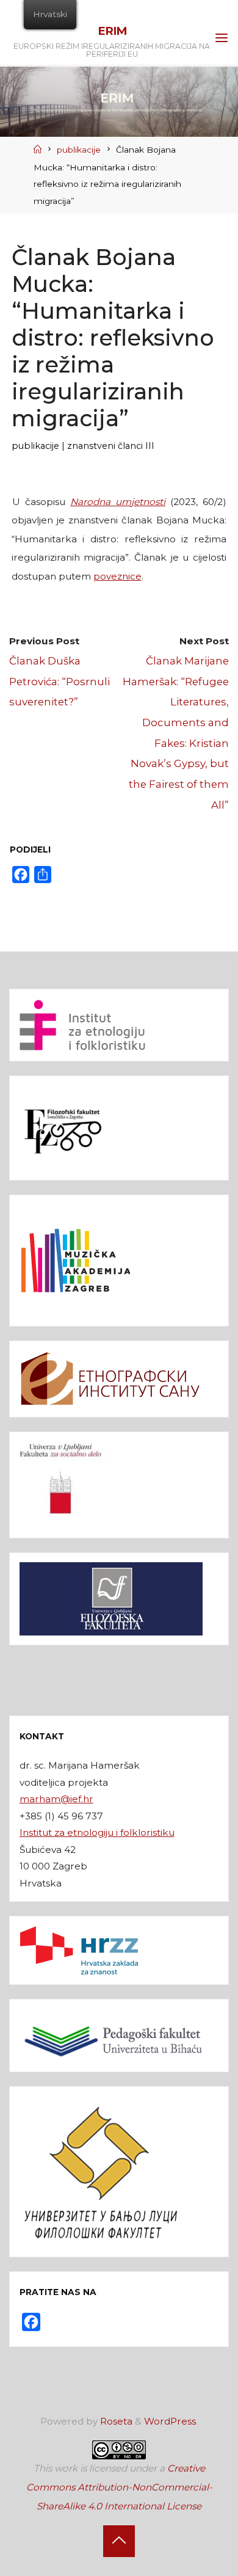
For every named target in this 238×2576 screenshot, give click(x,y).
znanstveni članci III (111, 446)
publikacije (79, 150)
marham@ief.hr (56, 1799)
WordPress (170, 2421)
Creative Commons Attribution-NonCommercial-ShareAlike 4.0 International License (119, 2487)
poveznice (117, 576)
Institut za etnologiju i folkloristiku (97, 1832)
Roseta (115, 2421)
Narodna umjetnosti (118, 502)
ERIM (112, 31)
